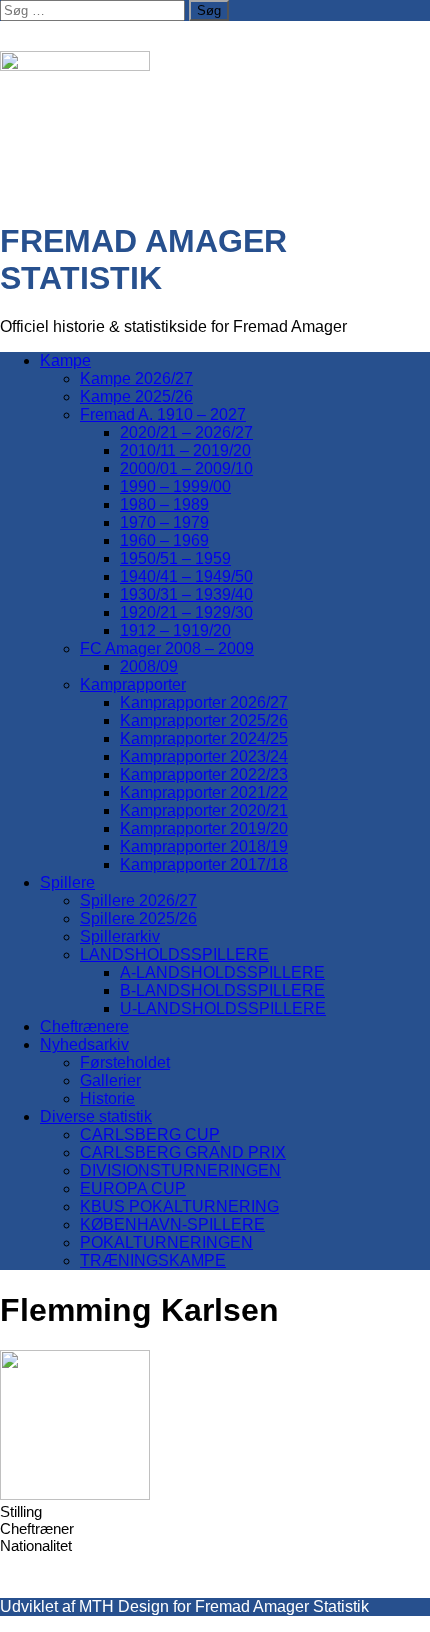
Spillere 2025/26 (138, 918)
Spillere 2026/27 (138, 900)
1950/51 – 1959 (175, 558)
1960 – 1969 (164, 540)
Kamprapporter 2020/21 (204, 810)
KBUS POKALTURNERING (179, 1206)
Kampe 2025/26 (136, 396)
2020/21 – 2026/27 (186, 432)
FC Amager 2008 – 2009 (167, 648)
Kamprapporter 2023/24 (204, 756)
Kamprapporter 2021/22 (204, 792)
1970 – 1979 (164, 522)
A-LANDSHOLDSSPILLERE (222, 972)
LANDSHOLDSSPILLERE (174, 954)
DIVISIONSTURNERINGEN (180, 1170)
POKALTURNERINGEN (166, 1242)
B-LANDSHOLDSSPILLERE (222, 990)
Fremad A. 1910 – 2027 (163, 414)
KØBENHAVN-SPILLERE (172, 1224)
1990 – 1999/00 (175, 486)
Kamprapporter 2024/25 (204, 738)
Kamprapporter (133, 684)
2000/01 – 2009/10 (186, 468)
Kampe (65, 360)
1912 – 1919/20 (175, 630)
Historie (107, 1098)
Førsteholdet (125, 1062)
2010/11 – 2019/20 (185, 450)
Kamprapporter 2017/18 (204, 864)
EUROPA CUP (133, 1188)
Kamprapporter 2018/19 (204, 846)
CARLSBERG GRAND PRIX (183, 1152)
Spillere (67, 882)
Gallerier (110, 1080)
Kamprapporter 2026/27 (204, 702)
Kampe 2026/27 (136, 378)
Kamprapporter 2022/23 (204, 774)
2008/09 (149, 666)
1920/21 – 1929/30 (186, 612)
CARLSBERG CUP (150, 1134)
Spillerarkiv (120, 936)
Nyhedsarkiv (84, 1044)
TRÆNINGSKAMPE (153, 1260)
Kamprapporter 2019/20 (204, 828)
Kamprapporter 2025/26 (204, 720)
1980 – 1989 (164, 504)
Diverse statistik (96, 1116)
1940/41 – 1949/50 (186, 576)
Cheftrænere (84, 1026)
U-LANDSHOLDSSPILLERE (223, 1008)
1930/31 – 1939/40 (186, 594)
